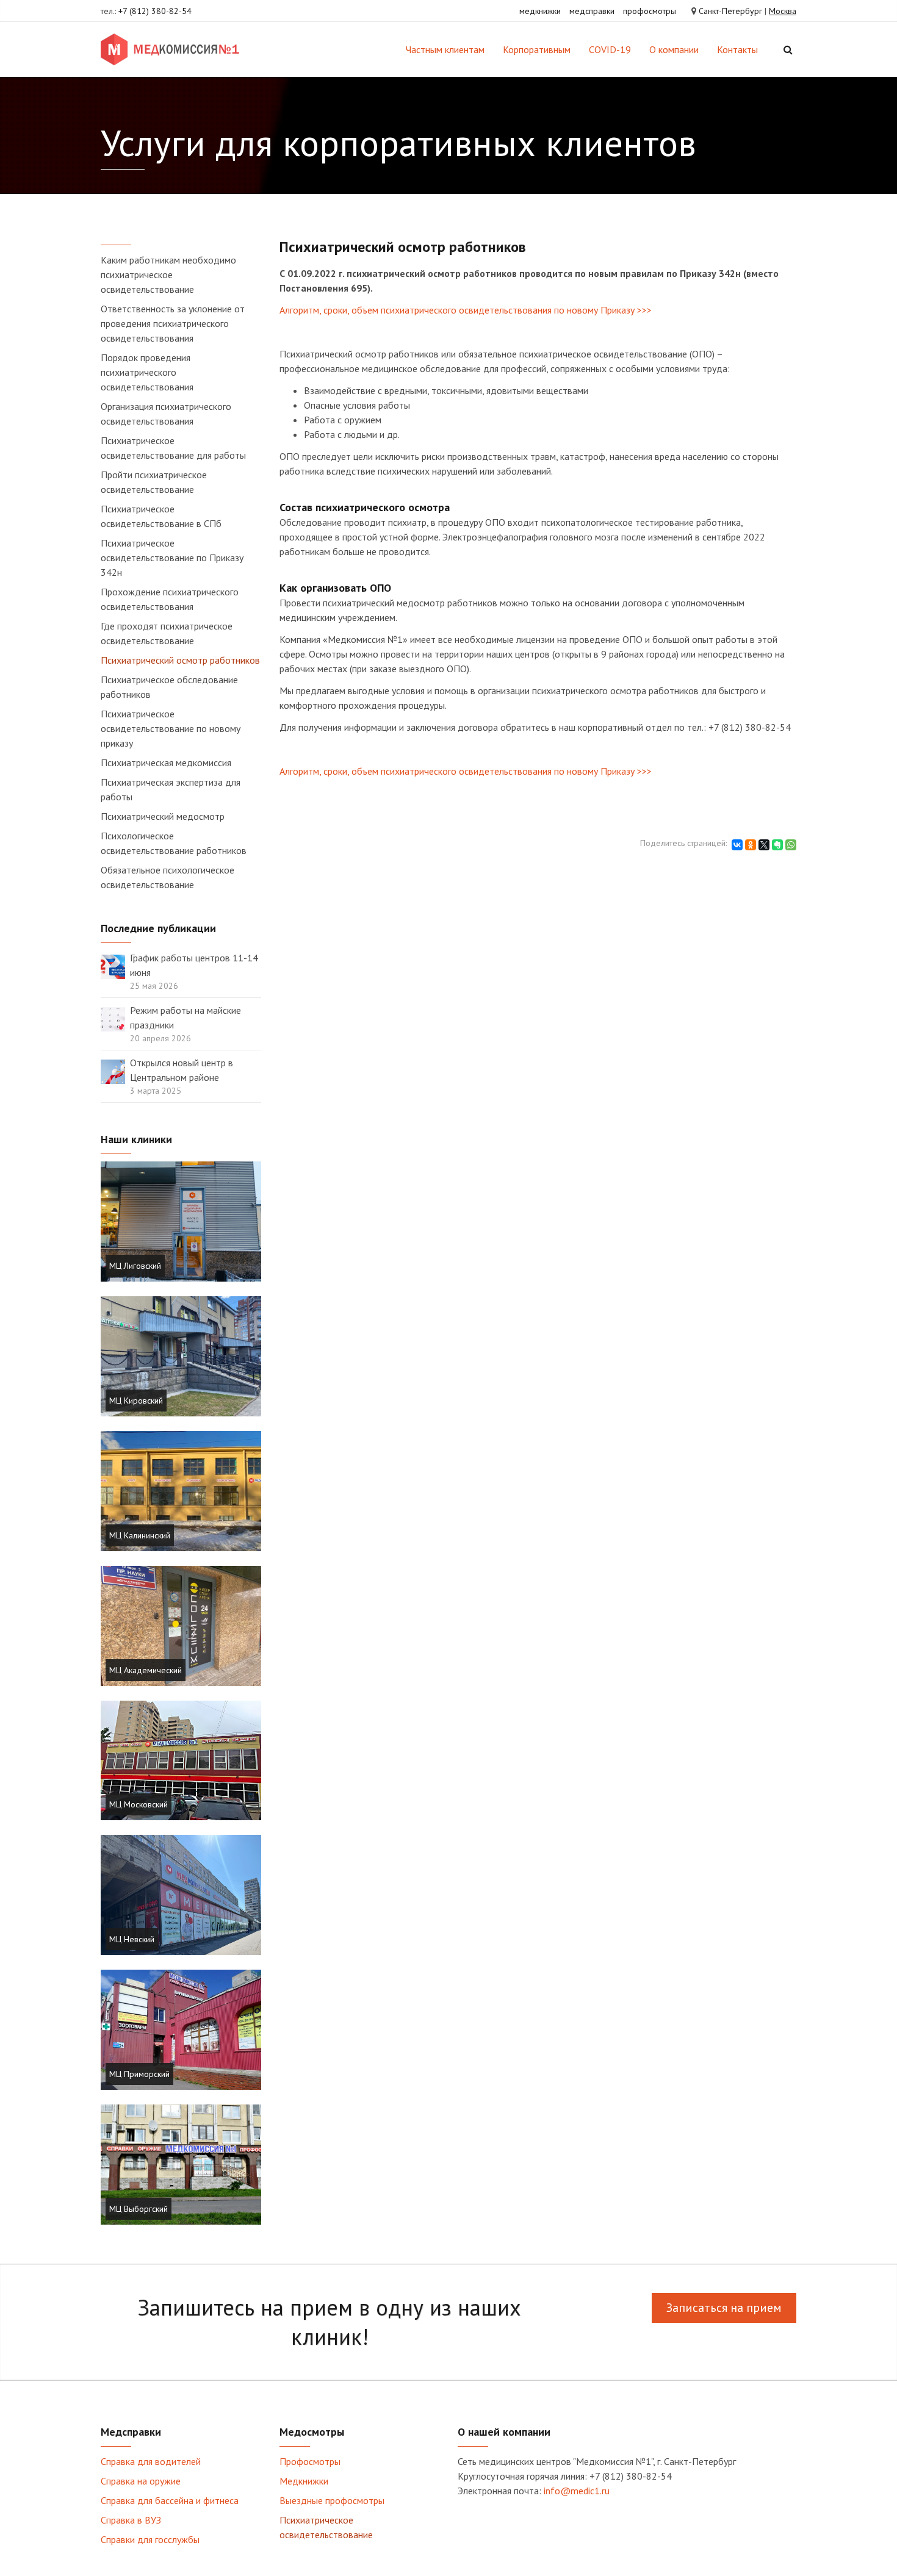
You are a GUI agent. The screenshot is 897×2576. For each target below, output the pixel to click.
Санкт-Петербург (730, 11)
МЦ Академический (146, 1670)
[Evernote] (777, 845)
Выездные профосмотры (332, 2500)
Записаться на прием (724, 2308)
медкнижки (540, 11)
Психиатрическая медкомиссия (166, 762)
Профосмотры (310, 2461)
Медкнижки (304, 2481)
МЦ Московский (139, 1804)
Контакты (737, 49)
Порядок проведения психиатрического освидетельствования (147, 372)
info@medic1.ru (577, 2491)
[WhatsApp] (791, 845)
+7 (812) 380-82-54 (155, 11)
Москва (783, 11)
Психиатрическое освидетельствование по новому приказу (171, 728)
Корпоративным (537, 49)
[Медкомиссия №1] (172, 49)
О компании (674, 49)
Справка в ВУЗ (131, 2520)
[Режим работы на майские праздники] (113, 1018)
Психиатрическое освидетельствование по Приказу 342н (172, 558)
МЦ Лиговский (135, 1266)
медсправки (592, 11)
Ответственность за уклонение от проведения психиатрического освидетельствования (173, 323)
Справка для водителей (151, 2461)
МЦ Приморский (139, 2074)
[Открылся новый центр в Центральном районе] (113, 1071)
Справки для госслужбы (150, 2539)
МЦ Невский (132, 1939)
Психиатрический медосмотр (163, 816)
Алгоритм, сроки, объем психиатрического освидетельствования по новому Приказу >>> (466, 310)
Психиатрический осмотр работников (180, 660)
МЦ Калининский (140, 1535)
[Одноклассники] (751, 845)
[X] (764, 845)
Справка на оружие (141, 2481)
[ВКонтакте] (737, 845)
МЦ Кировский (136, 1401)
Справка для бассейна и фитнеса (170, 2500)
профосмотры (650, 11)
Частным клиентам (445, 49)
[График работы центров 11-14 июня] (113, 966)
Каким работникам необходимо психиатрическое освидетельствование (168, 274)
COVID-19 (610, 49)
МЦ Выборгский (139, 2209)
